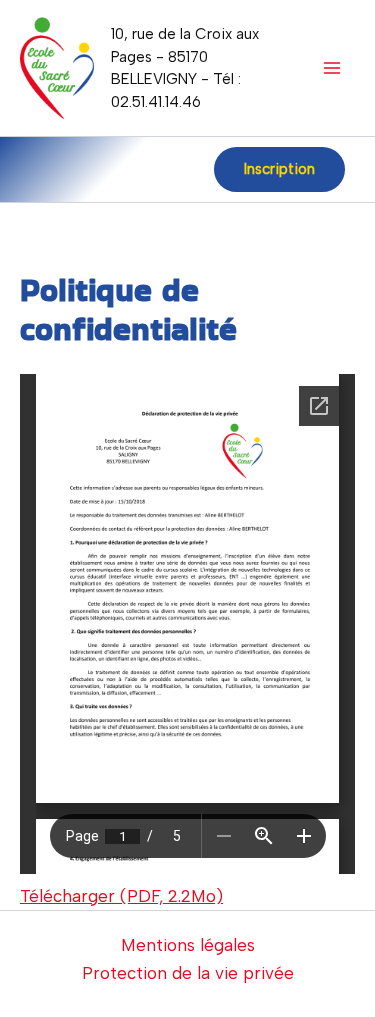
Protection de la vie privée (188, 973)
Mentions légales (188, 945)
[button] (279, 169)
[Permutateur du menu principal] (333, 68)
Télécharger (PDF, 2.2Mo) (121, 896)
